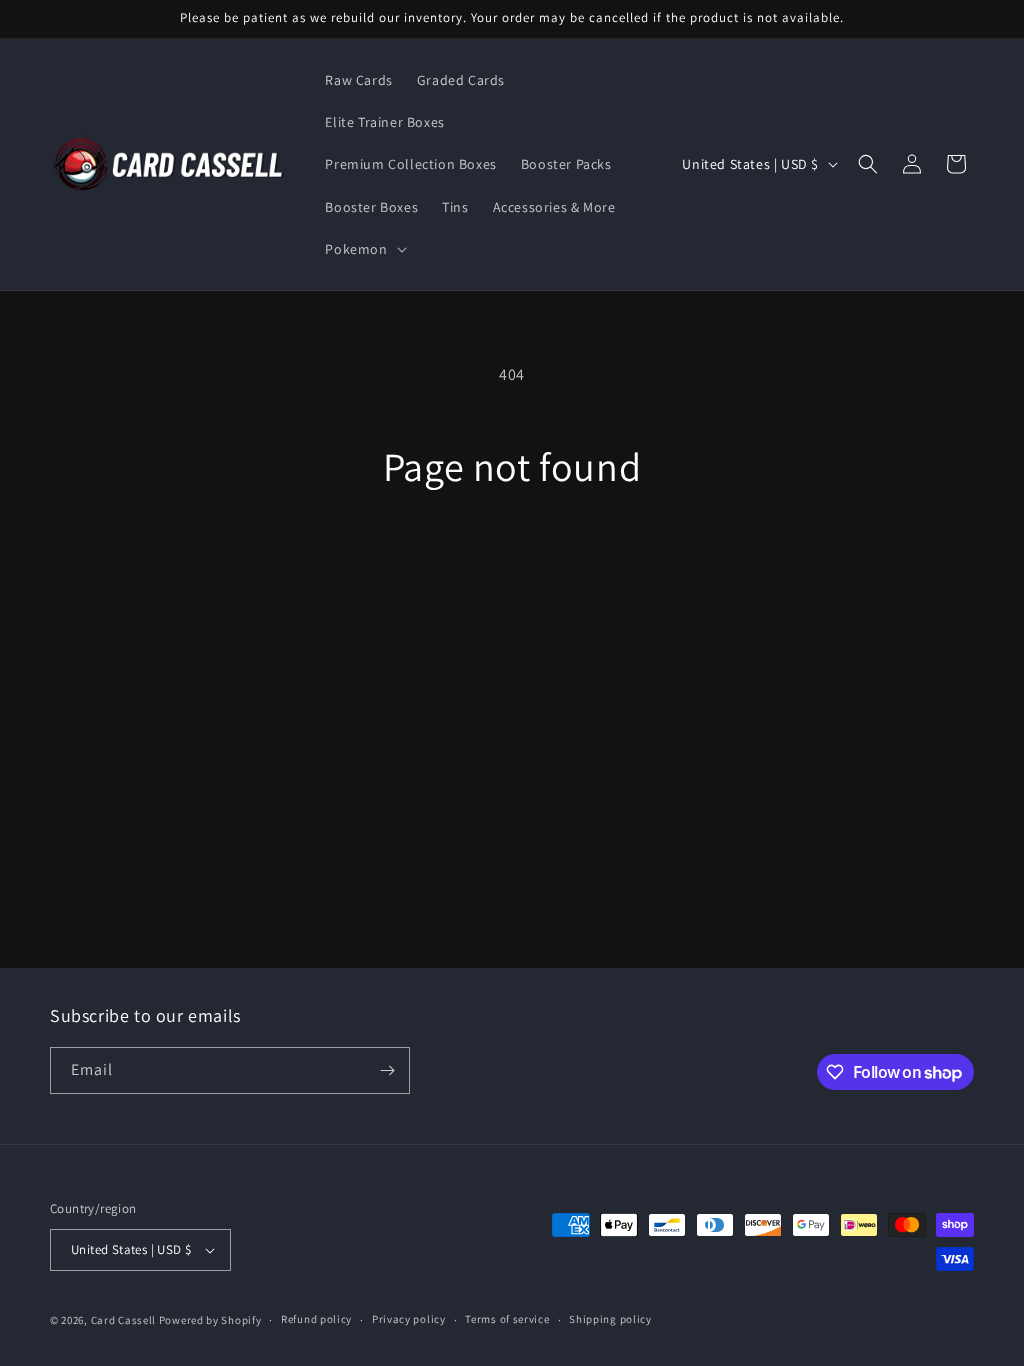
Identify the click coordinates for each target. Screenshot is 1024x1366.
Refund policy (316, 1319)
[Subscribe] (387, 1070)
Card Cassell (123, 1320)
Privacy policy (409, 1319)
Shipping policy (610, 1319)
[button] (363, 249)
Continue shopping (512, 564)
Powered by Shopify (210, 1320)
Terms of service (507, 1319)
